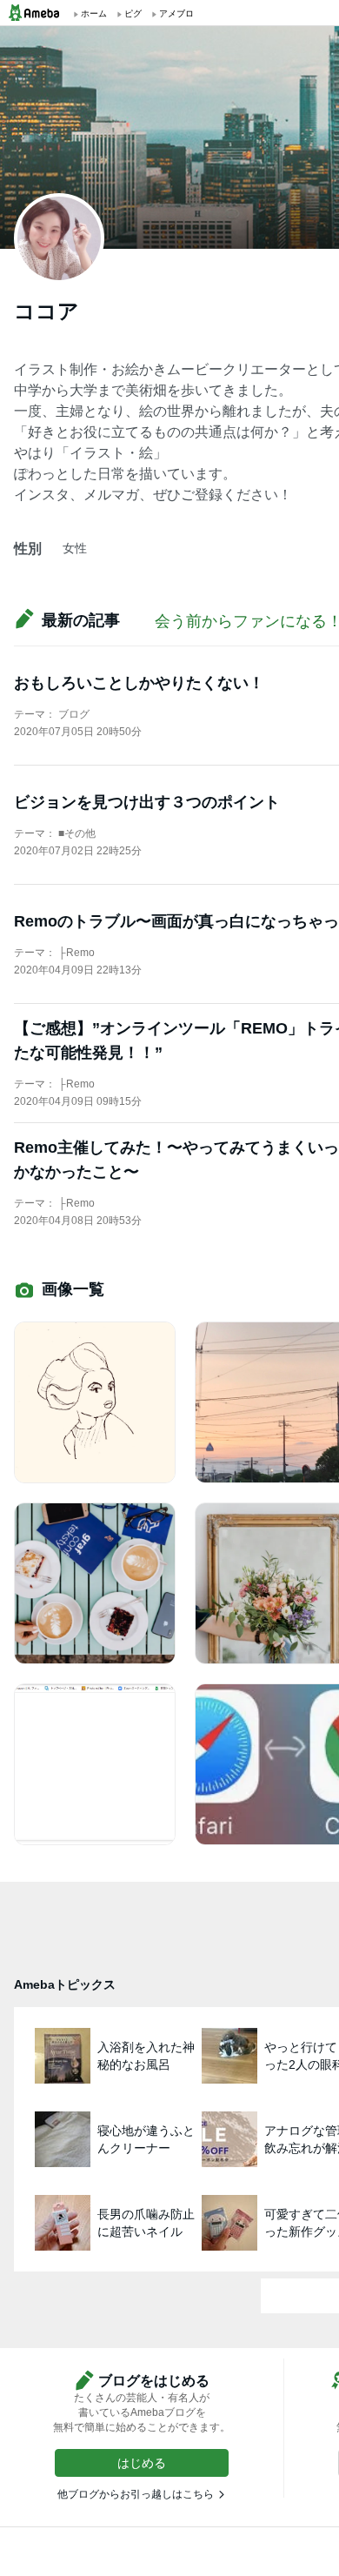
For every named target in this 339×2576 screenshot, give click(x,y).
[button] (142, 2463)
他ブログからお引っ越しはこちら (136, 2494)
